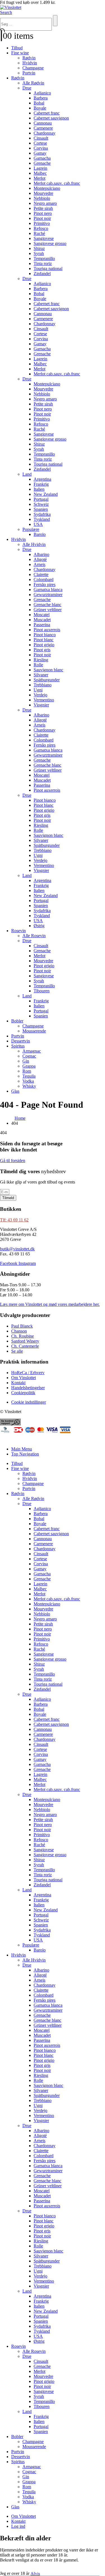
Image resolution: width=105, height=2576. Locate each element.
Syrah (39, 253)
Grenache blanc (47, 605)
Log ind (18, 2526)
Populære (31, 529)
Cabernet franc (47, 113)
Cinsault (41, 138)
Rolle (38, 665)
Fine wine (20, 53)
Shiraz (39, 248)
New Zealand (46, 494)
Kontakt (18, 2521)
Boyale (40, 108)
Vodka (28, 1081)
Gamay (40, 153)
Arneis (39, 564)
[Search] (55, 21)
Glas (15, 1091)
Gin (26, 1061)
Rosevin (18, 931)
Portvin (29, 73)
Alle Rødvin (33, 83)
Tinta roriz (43, 263)
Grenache (42, 163)
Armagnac (32, 1051)
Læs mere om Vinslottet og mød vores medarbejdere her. (50, 1304)
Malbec (40, 173)
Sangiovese (44, 238)
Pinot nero (43, 213)
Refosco (41, 228)
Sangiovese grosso (50, 243)
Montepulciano (47, 188)
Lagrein (40, 168)
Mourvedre (43, 193)
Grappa (29, 1066)
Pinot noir (42, 218)
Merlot (39, 178)
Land (27, 474)
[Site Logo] (11, 7)
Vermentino (44, 700)
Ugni (38, 690)
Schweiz (41, 504)
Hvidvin (30, 63)
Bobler (17, 1021)
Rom (27, 1071)
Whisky (29, 1086)
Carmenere (43, 128)
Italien (39, 489)
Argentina (42, 479)
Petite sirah (43, 208)
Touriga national (48, 268)
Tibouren (42, 991)
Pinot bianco (45, 635)
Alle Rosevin (34, 936)
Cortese (40, 143)
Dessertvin (21, 1041)
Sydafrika (42, 514)
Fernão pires (45, 585)
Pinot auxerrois (47, 630)
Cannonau (43, 123)
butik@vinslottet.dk (17, 1249)
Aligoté (40, 559)
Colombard (44, 579)
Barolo (40, 534)
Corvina (41, 148)
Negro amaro (45, 203)
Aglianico (42, 93)
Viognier (41, 705)
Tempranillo (44, 258)
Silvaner (41, 675)
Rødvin (29, 58)
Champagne (33, 68)
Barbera (41, 98)
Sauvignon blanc (48, 670)
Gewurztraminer (48, 595)
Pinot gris (42, 650)
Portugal (41, 499)
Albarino (41, 554)
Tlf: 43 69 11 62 (14, 1220)
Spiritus (18, 1046)
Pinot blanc (44, 640)
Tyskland (42, 519)
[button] (6, 12)
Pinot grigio (44, 645)
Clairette (41, 574)
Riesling (41, 660)
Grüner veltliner (48, 610)
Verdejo (40, 695)
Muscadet (42, 620)
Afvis (35, 2573)
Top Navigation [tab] (25, 1454)
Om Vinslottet (24, 2516)
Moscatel (42, 615)
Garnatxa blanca (48, 590)
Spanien (41, 509)
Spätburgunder (47, 680)
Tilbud (17, 48)
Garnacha (42, 158)
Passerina (42, 625)
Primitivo (42, 223)
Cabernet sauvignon (51, 118)
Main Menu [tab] (22, 1449)
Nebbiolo (42, 198)
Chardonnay (45, 133)
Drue (27, 88)
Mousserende (34, 1031)
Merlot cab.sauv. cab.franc (57, 183)
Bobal (39, 103)
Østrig (39, 926)
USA (38, 524)
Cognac (29, 1056)
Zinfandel (42, 274)
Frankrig (41, 484)
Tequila (29, 1076)
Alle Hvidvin (34, 544)
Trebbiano (43, 685)
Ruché (39, 233)
